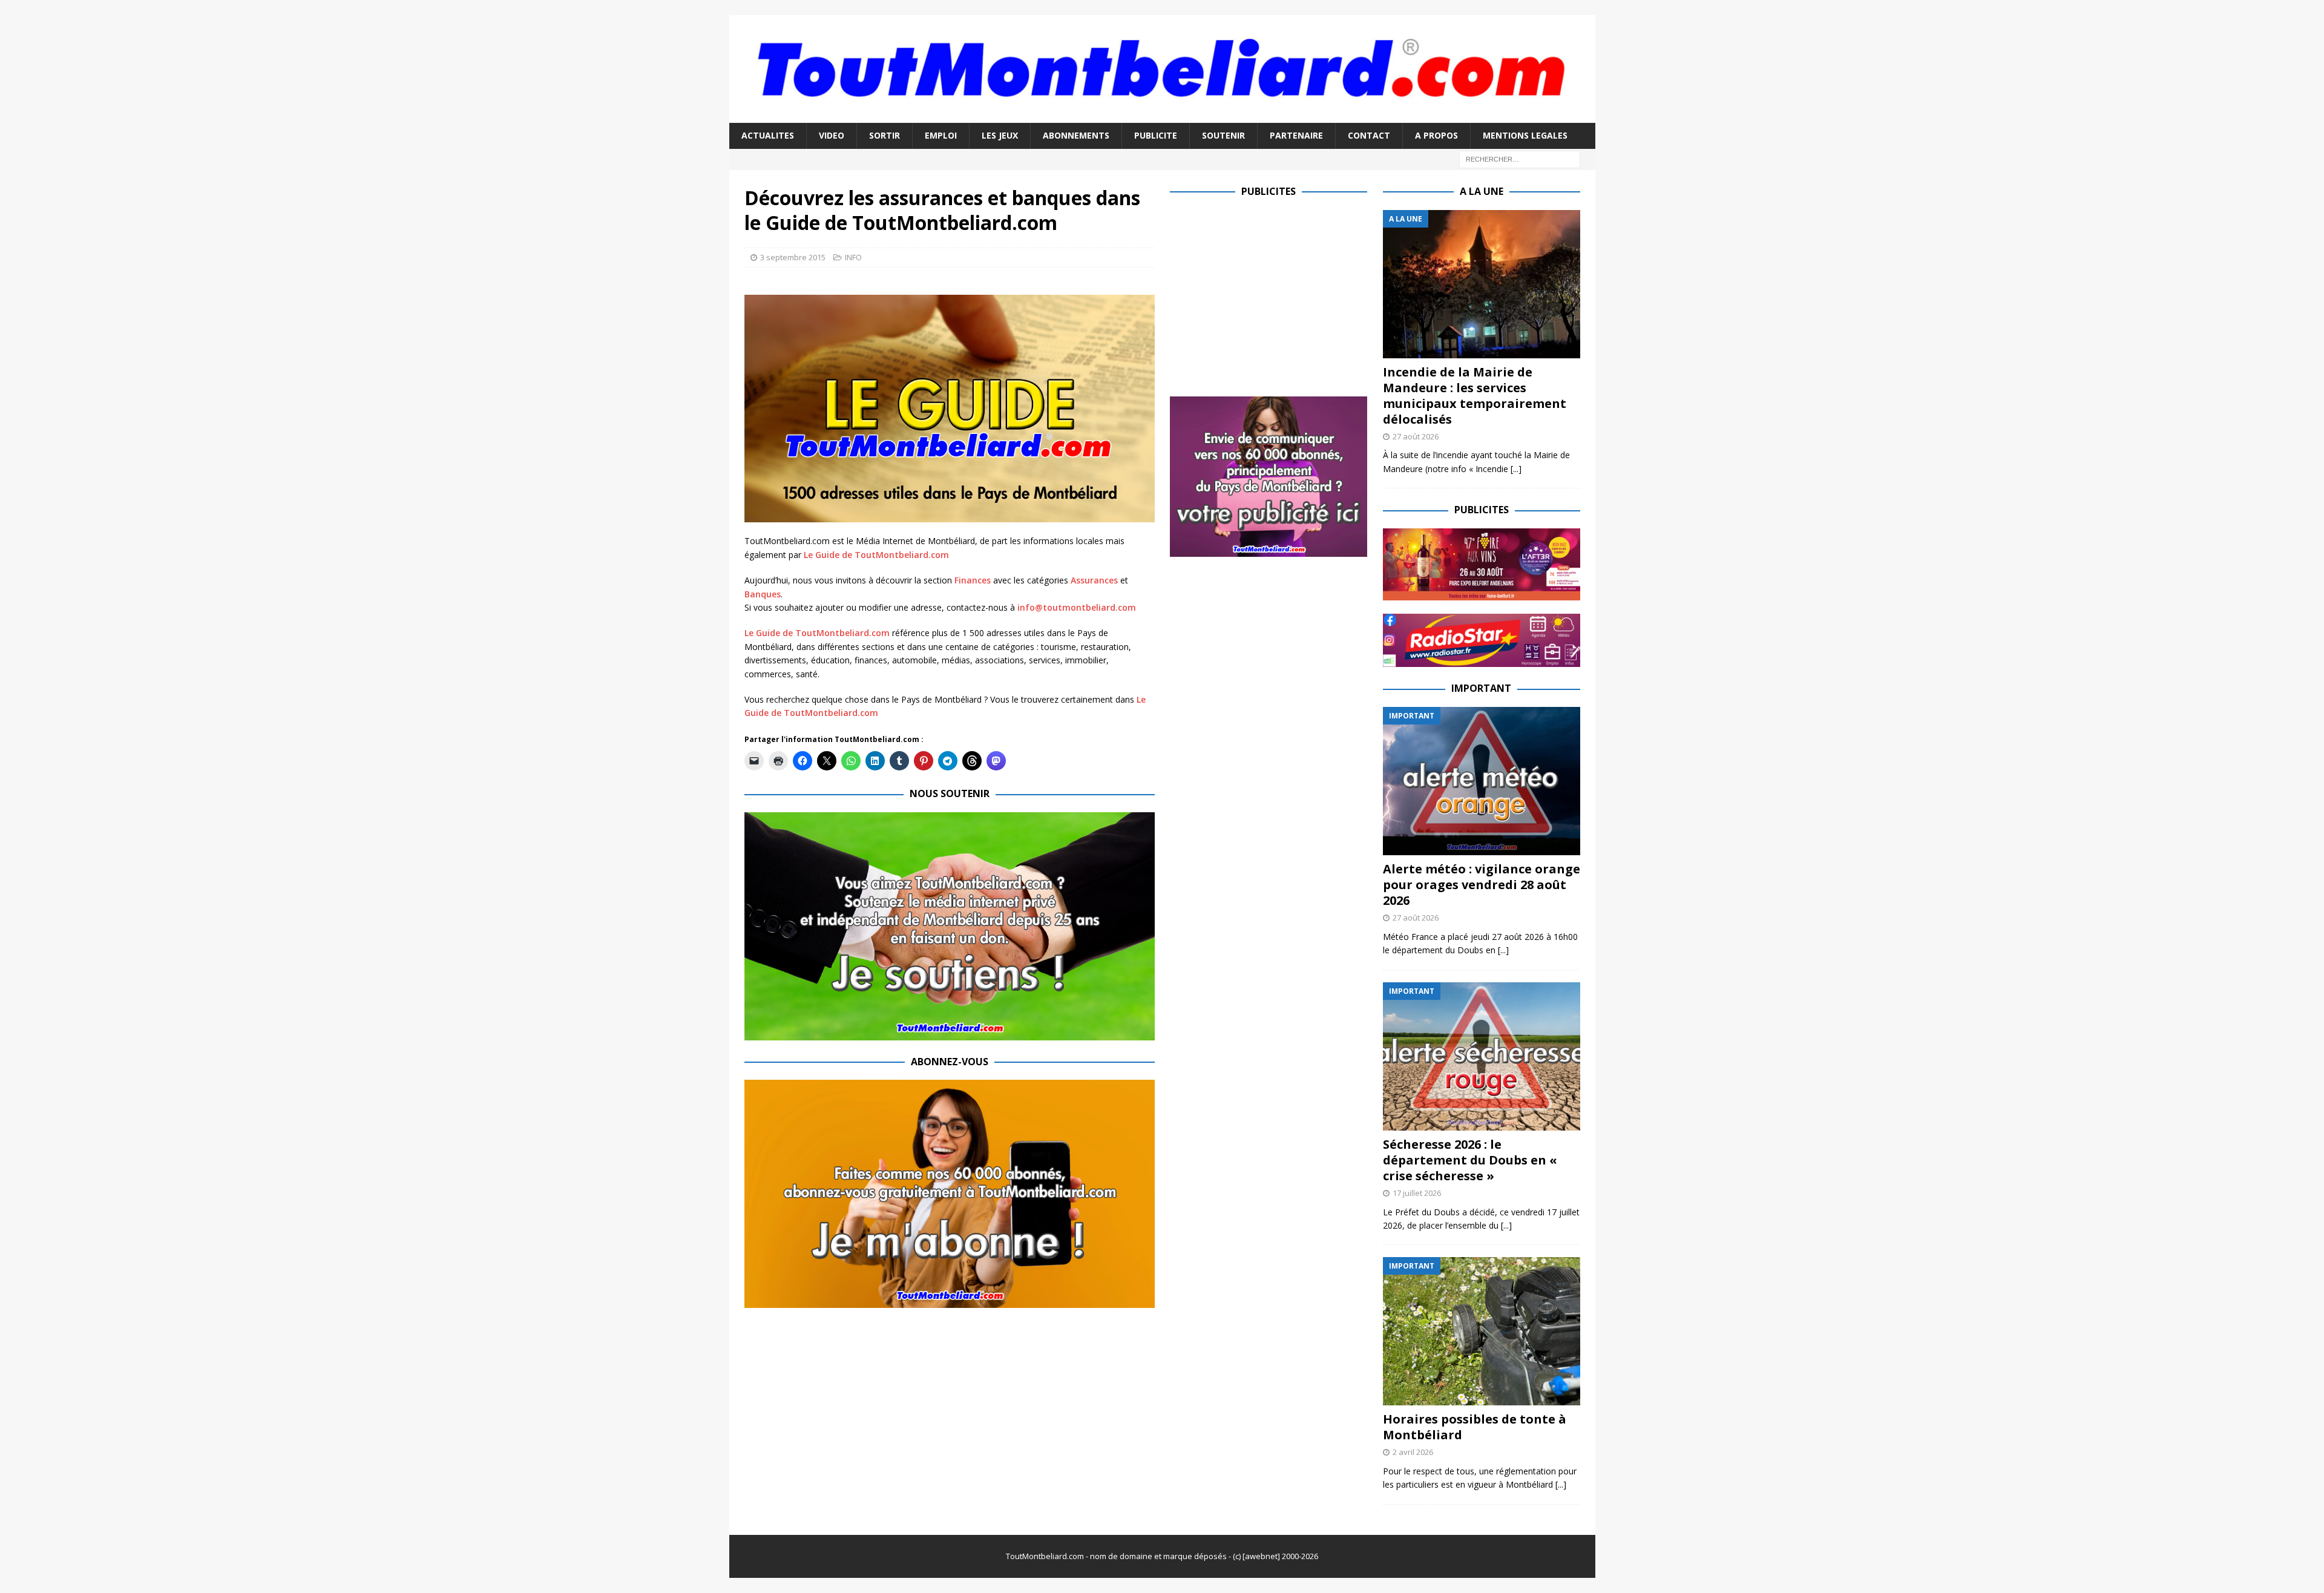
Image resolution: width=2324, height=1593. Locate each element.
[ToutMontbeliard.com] (1162, 116)
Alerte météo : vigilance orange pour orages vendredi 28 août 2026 (1482, 885)
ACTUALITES (768, 135)
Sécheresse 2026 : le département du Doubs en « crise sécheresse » (1470, 1160)
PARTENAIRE (1296, 135)
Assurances (1094, 580)
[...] (1516, 469)
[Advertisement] (1272, 295)
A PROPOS (1436, 135)
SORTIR (885, 135)
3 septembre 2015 (793, 257)
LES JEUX (1000, 135)
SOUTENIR (1223, 135)
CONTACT (1369, 135)
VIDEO (832, 135)
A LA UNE (1482, 191)
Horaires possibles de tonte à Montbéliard (1475, 1427)
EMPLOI (941, 135)
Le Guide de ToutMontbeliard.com (876, 555)
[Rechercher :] (1520, 158)
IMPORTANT (1481, 688)
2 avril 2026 (1413, 1452)
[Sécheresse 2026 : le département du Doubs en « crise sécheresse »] (1482, 1056)
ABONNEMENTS (1076, 135)
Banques (763, 594)
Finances (973, 580)
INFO (853, 257)
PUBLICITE (1156, 135)
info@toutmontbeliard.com (1077, 607)
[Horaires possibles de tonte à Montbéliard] (1482, 1331)
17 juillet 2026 (1417, 1193)
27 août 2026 (1416, 436)
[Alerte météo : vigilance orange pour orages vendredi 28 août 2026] (1482, 781)
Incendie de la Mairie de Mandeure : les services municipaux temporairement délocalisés (1475, 396)
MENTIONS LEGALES (1525, 135)
